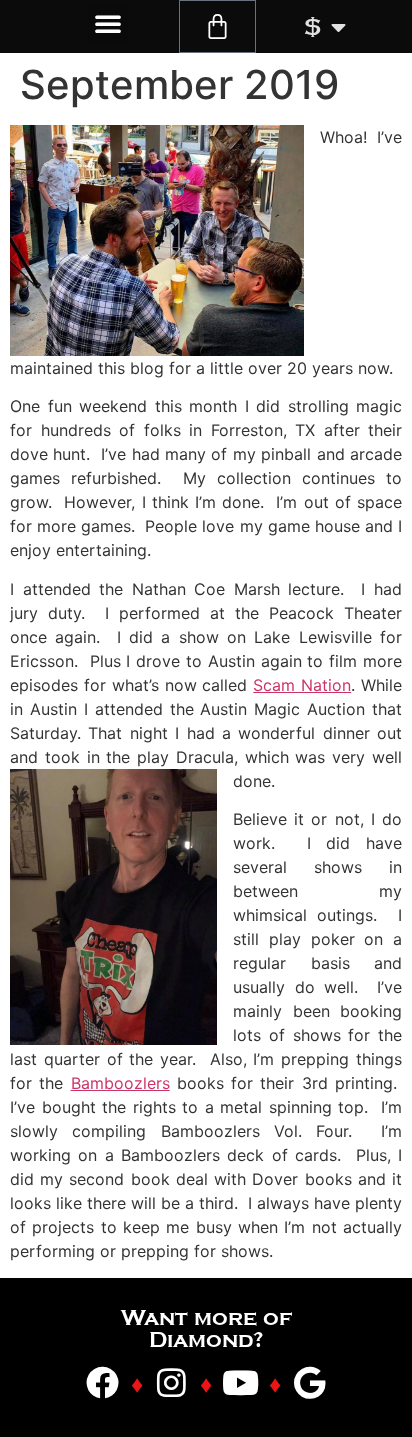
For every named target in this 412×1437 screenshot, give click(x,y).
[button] (108, 23)
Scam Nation (302, 685)
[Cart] (217, 26)
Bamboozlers (120, 1083)
